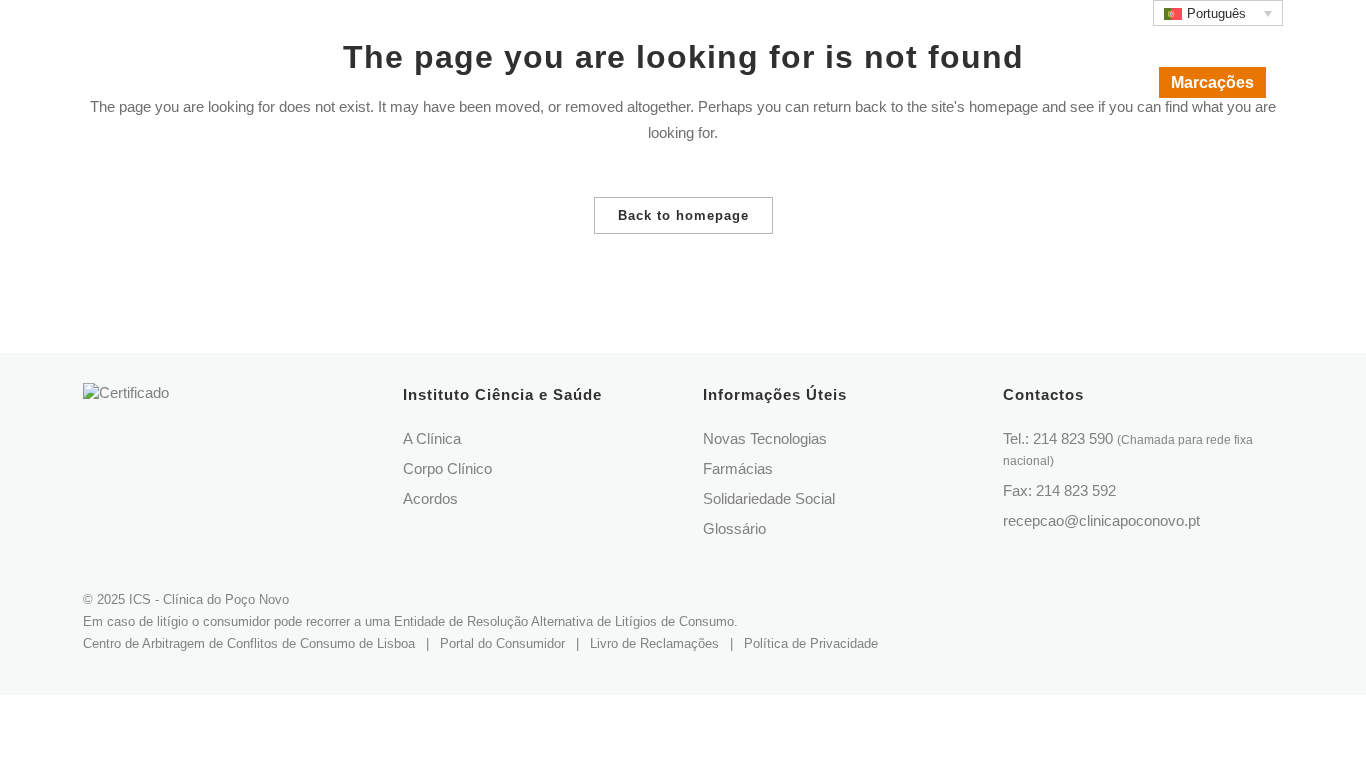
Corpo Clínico (981, 16)
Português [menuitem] (1216, 13)
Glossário (734, 528)
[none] (1218, 13)
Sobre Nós (880, 16)
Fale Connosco (1094, 16)
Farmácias (738, 468)
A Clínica (432, 438)
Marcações (1212, 82)
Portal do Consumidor (502, 643)
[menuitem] (1218, 13)
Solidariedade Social (769, 498)
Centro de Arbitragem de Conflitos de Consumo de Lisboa (249, 643)
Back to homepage (683, 215)
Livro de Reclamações (654, 643)
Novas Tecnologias (765, 438)
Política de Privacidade (811, 643)
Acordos (430, 498)
